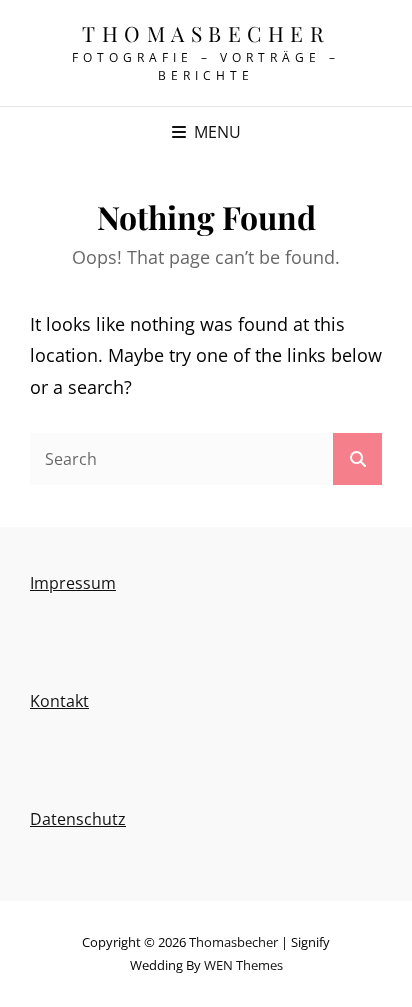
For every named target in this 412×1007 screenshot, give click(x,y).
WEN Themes (243, 965)
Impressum (73, 583)
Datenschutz (78, 819)
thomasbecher (206, 33)
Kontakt (59, 701)
